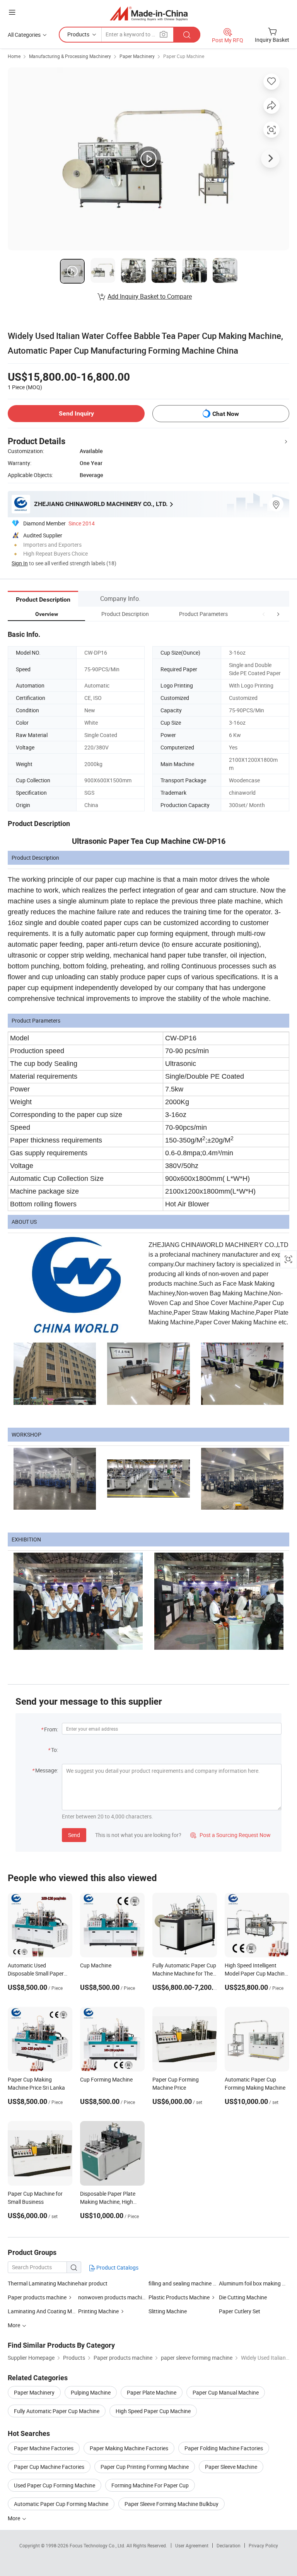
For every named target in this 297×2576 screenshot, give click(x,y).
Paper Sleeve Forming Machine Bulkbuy (172, 2504)
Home (14, 56)
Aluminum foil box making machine (254, 2283)
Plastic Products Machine (179, 2297)
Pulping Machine (91, 2392)
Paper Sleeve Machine (231, 2467)
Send (74, 1835)
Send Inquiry (76, 413)
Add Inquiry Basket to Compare (150, 296)
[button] (264, 614)
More (15, 2518)
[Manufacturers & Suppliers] (149, 13)
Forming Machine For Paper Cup (150, 2485)
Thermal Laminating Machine (43, 2283)
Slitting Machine (168, 2311)
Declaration (229, 2545)
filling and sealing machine (180, 2283)
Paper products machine (37, 2297)
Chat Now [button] (226, 414)
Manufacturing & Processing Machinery (70, 56)
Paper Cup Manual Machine (226, 2392)
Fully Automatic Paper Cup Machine (57, 2411)
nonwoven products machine (113, 2297)
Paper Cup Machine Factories (49, 2467)
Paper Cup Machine (184, 56)
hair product (93, 2283)
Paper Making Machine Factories (129, 2448)
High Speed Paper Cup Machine (153, 2411)
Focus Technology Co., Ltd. (98, 2545)
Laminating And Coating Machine (43, 2311)
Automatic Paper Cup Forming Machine (61, 2504)
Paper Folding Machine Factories (224, 2448)
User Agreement (192, 2545)
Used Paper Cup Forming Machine (55, 2485)
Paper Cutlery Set (240, 2311)
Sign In (20, 563)
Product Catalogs (117, 2267)
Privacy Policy (263, 2545)
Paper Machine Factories (44, 2448)
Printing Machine (98, 2311)
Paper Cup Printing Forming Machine (145, 2467)
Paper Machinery (137, 56)
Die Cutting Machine (243, 2297)
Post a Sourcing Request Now (230, 1835)
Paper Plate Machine (152, 2392)
